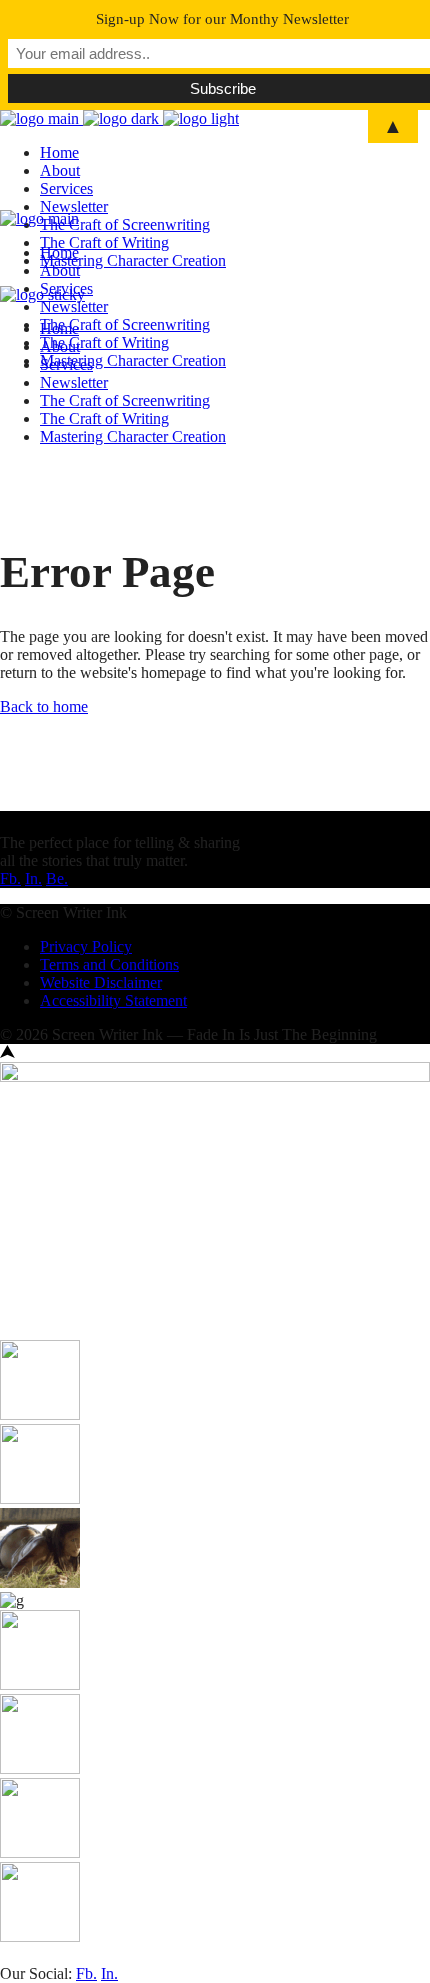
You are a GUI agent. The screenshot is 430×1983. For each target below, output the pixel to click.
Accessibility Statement (113, 1000)
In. (33, 878)
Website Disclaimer (101, 982)
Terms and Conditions (109, 964)
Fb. (10, 878)
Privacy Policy (86, 946)
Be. (57, 878)
